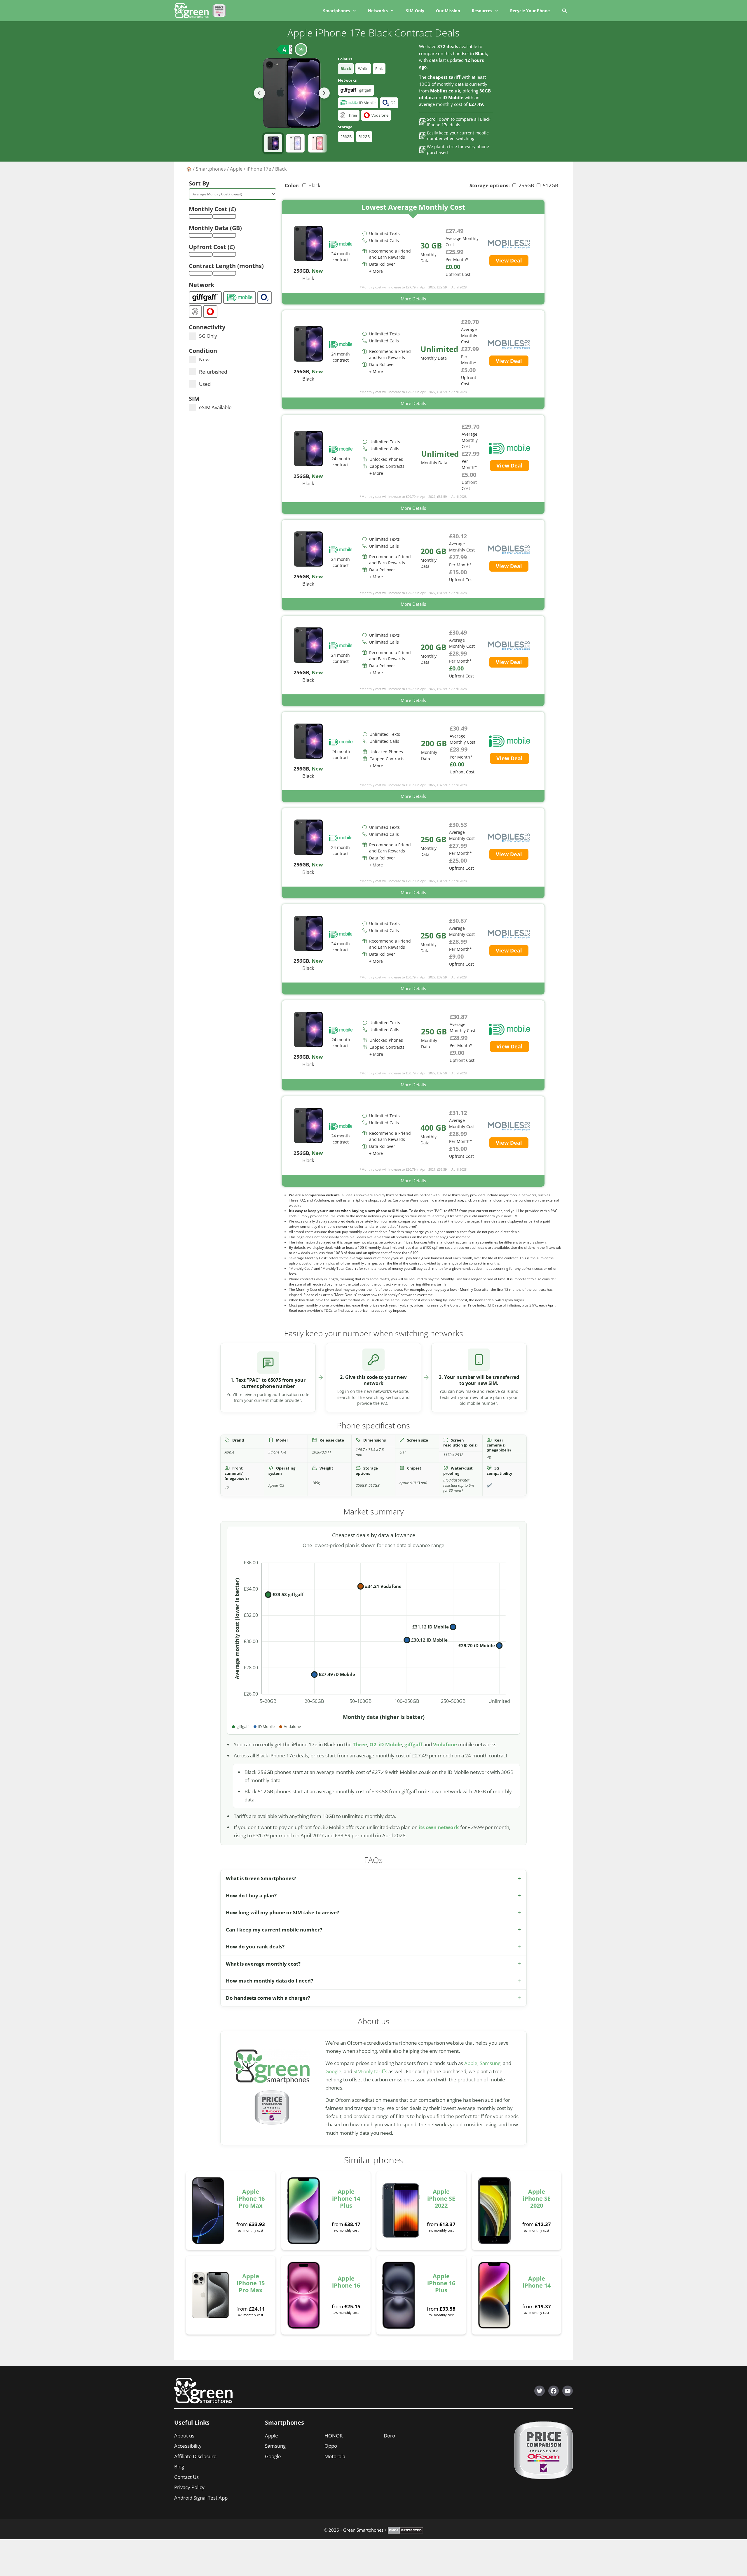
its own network (439, 1827)
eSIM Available (215, 407)
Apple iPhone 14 (537, 2282)
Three (360, 1744)
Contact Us (186, 2477)
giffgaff (413, 1744)
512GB (364, 136)
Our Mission (448, 11)
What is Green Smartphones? (261, 1878)
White (363, 69)
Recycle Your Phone (530, 11)
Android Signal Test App (201, 2498)
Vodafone (445, 1744)
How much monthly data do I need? (269, 1981)
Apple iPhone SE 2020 (537, 2198)
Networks (378, 11)
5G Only (208, 336)
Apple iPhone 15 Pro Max (251, 2283)
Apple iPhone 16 (346, 2282)
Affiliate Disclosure (195, 2456)
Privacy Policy (189, 2487)
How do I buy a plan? (251, 1895)
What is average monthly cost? (263, 1964)
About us (184, 2436)
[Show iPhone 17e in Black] (273, 143)
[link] (413, 252)
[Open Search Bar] (564, 11)
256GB (346, 136)
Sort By (199, 183)
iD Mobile (390, 1744)
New (204, 359)
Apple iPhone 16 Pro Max (251, 2198)
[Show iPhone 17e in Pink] (317, 143)
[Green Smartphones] (193, 11)
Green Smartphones (363, 2530)
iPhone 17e (259, 169)
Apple (236, 169)
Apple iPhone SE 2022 (441, 2198)
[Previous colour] (259, 93)
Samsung (490, 2063)
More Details (413, 299)
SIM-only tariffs (370, 2071)
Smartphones (337, 11)
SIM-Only (415, 11)
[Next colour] (324, 93)
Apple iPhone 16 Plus (441, 2283)
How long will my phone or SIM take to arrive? (282, 1912)
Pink (379, 69)
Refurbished (213, 372)
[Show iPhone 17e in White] (295, 143)
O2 (373, 1744)
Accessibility (188, 2446)
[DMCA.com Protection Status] (405, 2532)
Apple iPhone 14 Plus (346, 2198)
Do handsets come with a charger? (268, 1998)
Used (205, 384)
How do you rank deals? (255, 1947)
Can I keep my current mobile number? (274, 1930)
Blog (179, 2466)
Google (333, 2071)
